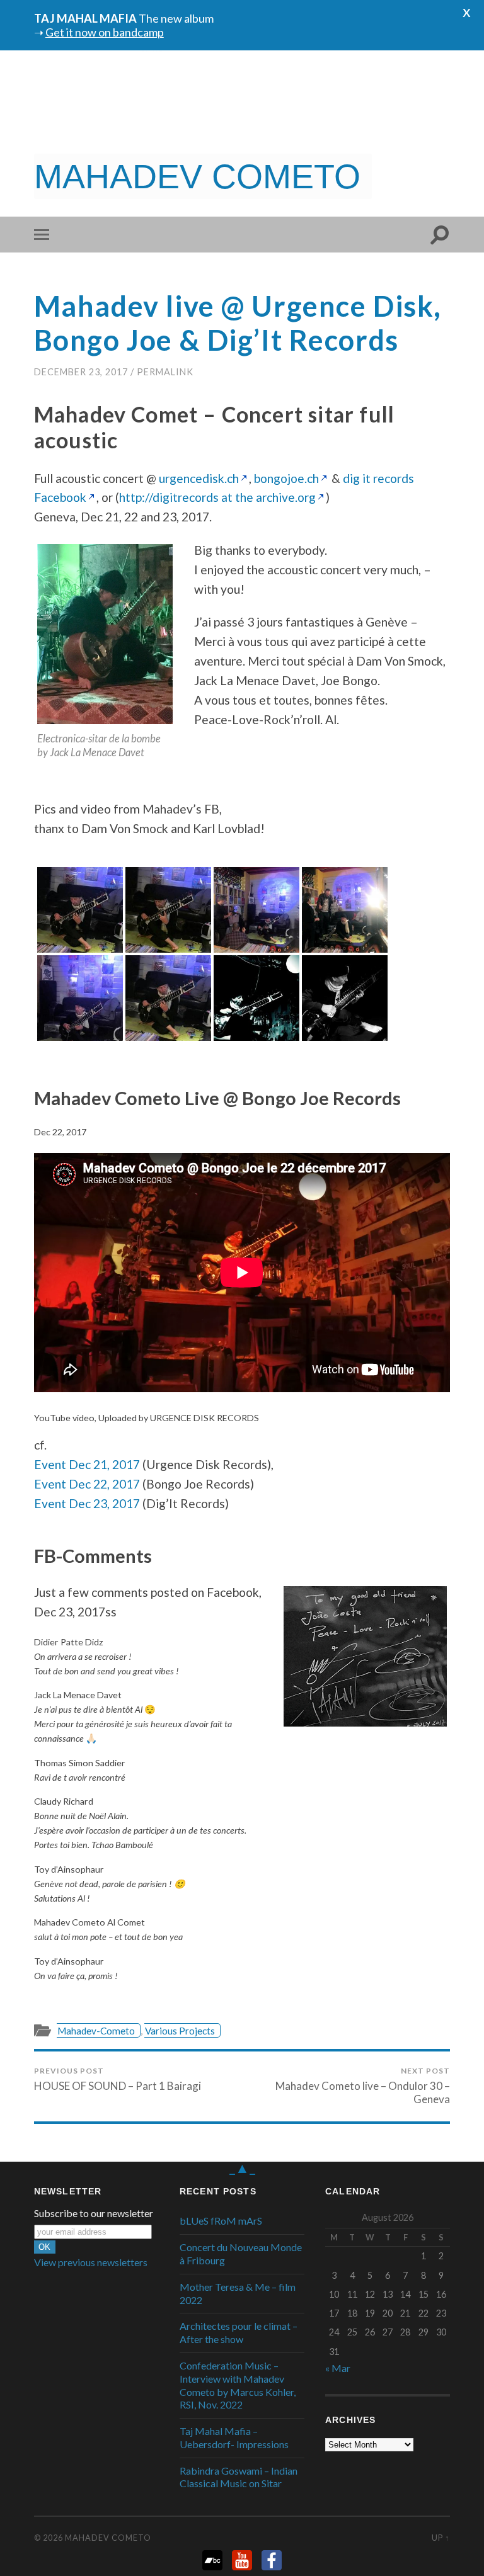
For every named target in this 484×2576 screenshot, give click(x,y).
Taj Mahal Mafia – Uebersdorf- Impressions (234, 2437)
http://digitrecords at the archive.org (217, 497)
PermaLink (165, 372)
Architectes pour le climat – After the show (239, 2332)
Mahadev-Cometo (96, 2031)
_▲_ (242, 2167)
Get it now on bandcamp (105, 32)
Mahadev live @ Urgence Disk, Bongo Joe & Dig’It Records (238, 323)
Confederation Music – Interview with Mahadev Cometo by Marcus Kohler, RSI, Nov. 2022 (238, 2385)
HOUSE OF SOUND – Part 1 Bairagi (118, 2079)
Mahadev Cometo (108, 2538)
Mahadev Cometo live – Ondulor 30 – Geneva (363, 2086)
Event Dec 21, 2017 (87, 1464)
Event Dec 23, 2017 (87, 1503)
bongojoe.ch (286, 478)
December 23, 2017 (81, 372)
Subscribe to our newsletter (94, 2213)
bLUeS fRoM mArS (221, 2221)
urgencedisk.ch (199, 478)
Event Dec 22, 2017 (87, 1484)
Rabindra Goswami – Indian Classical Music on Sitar (239, 2477)
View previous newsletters (91, 2262)
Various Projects (180, 2031)
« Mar (338, 2368)
